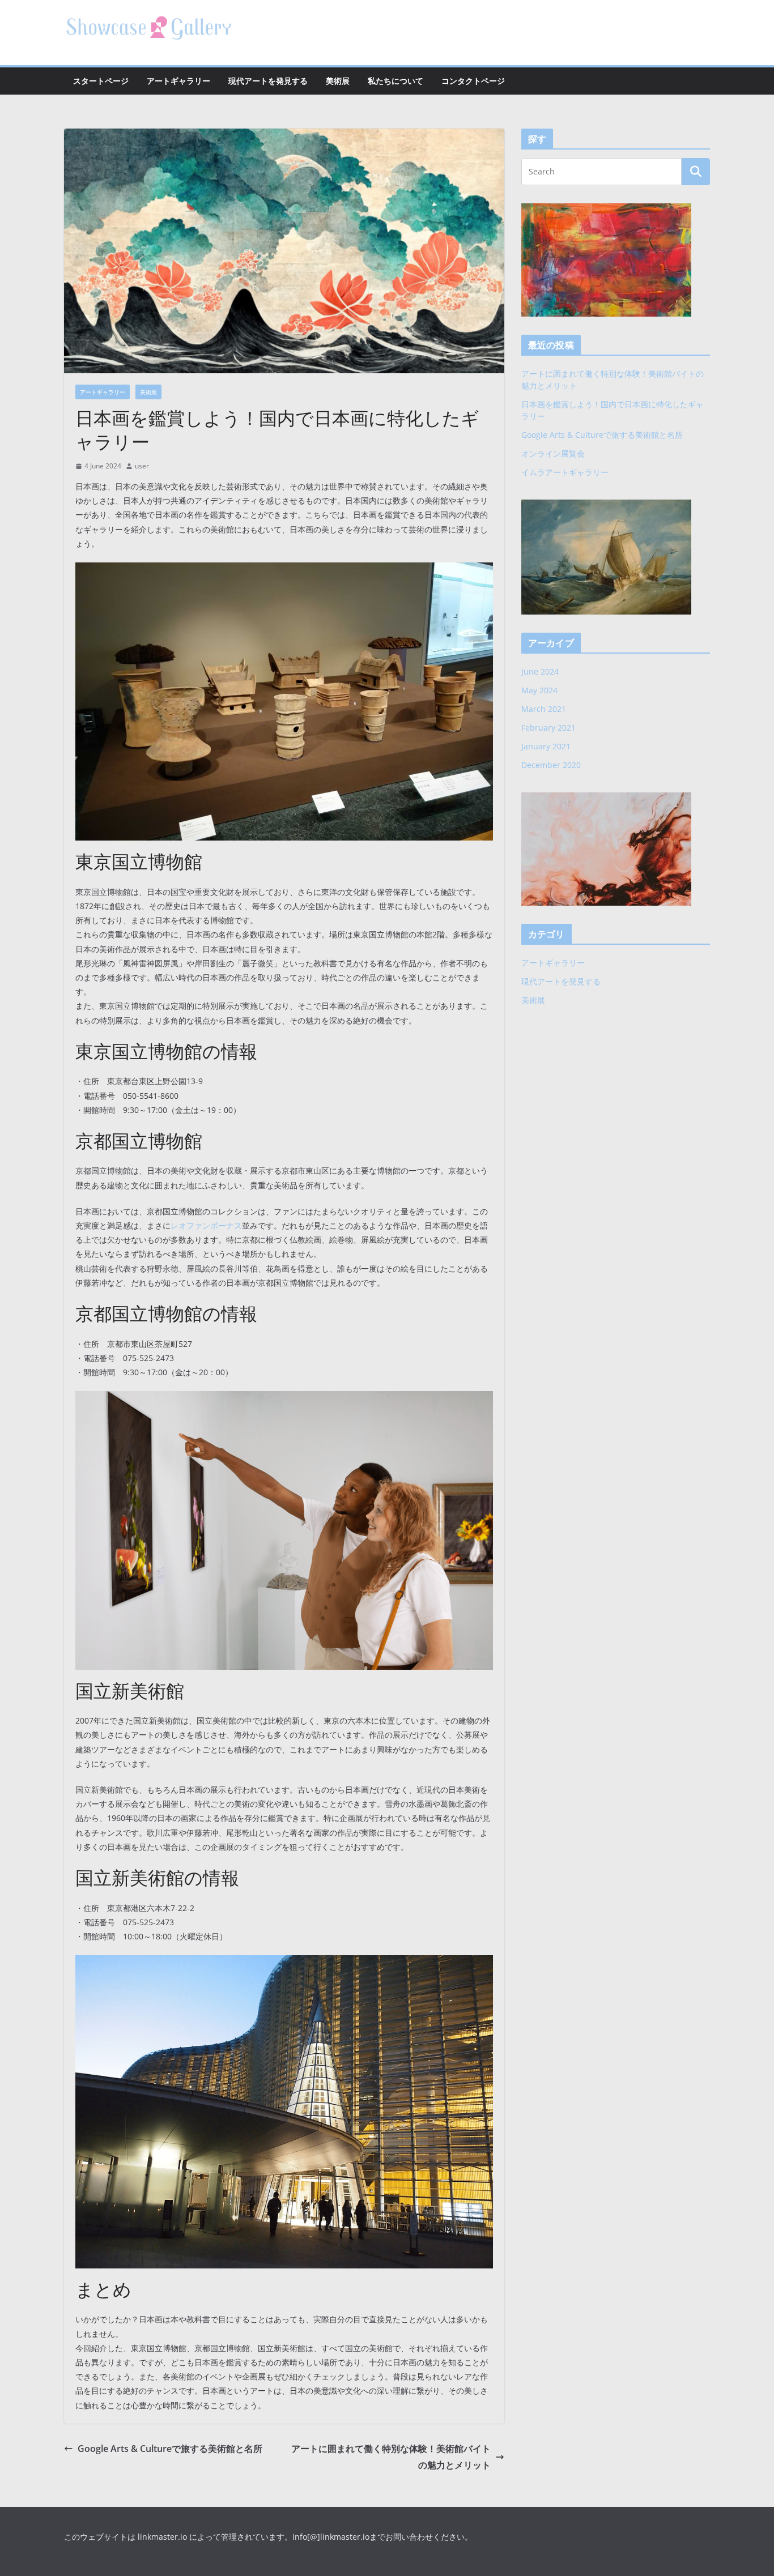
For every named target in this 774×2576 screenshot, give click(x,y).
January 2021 (546, 746)
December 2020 (551, 765)
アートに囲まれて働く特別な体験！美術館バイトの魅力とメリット (391, 2457)
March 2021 (544, 709)
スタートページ (101, 81)
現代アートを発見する (268, 81)
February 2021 (548, 728)
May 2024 (539, 690)
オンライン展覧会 (553, 453)
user (142, 466)
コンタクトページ (473, 81)
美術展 (338, 81)
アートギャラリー (178, 81)
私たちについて (395, 81)
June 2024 (540, 671)
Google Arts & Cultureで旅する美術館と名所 (170, 2449)
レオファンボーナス (206, 1225)
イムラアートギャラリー (565, 472)
